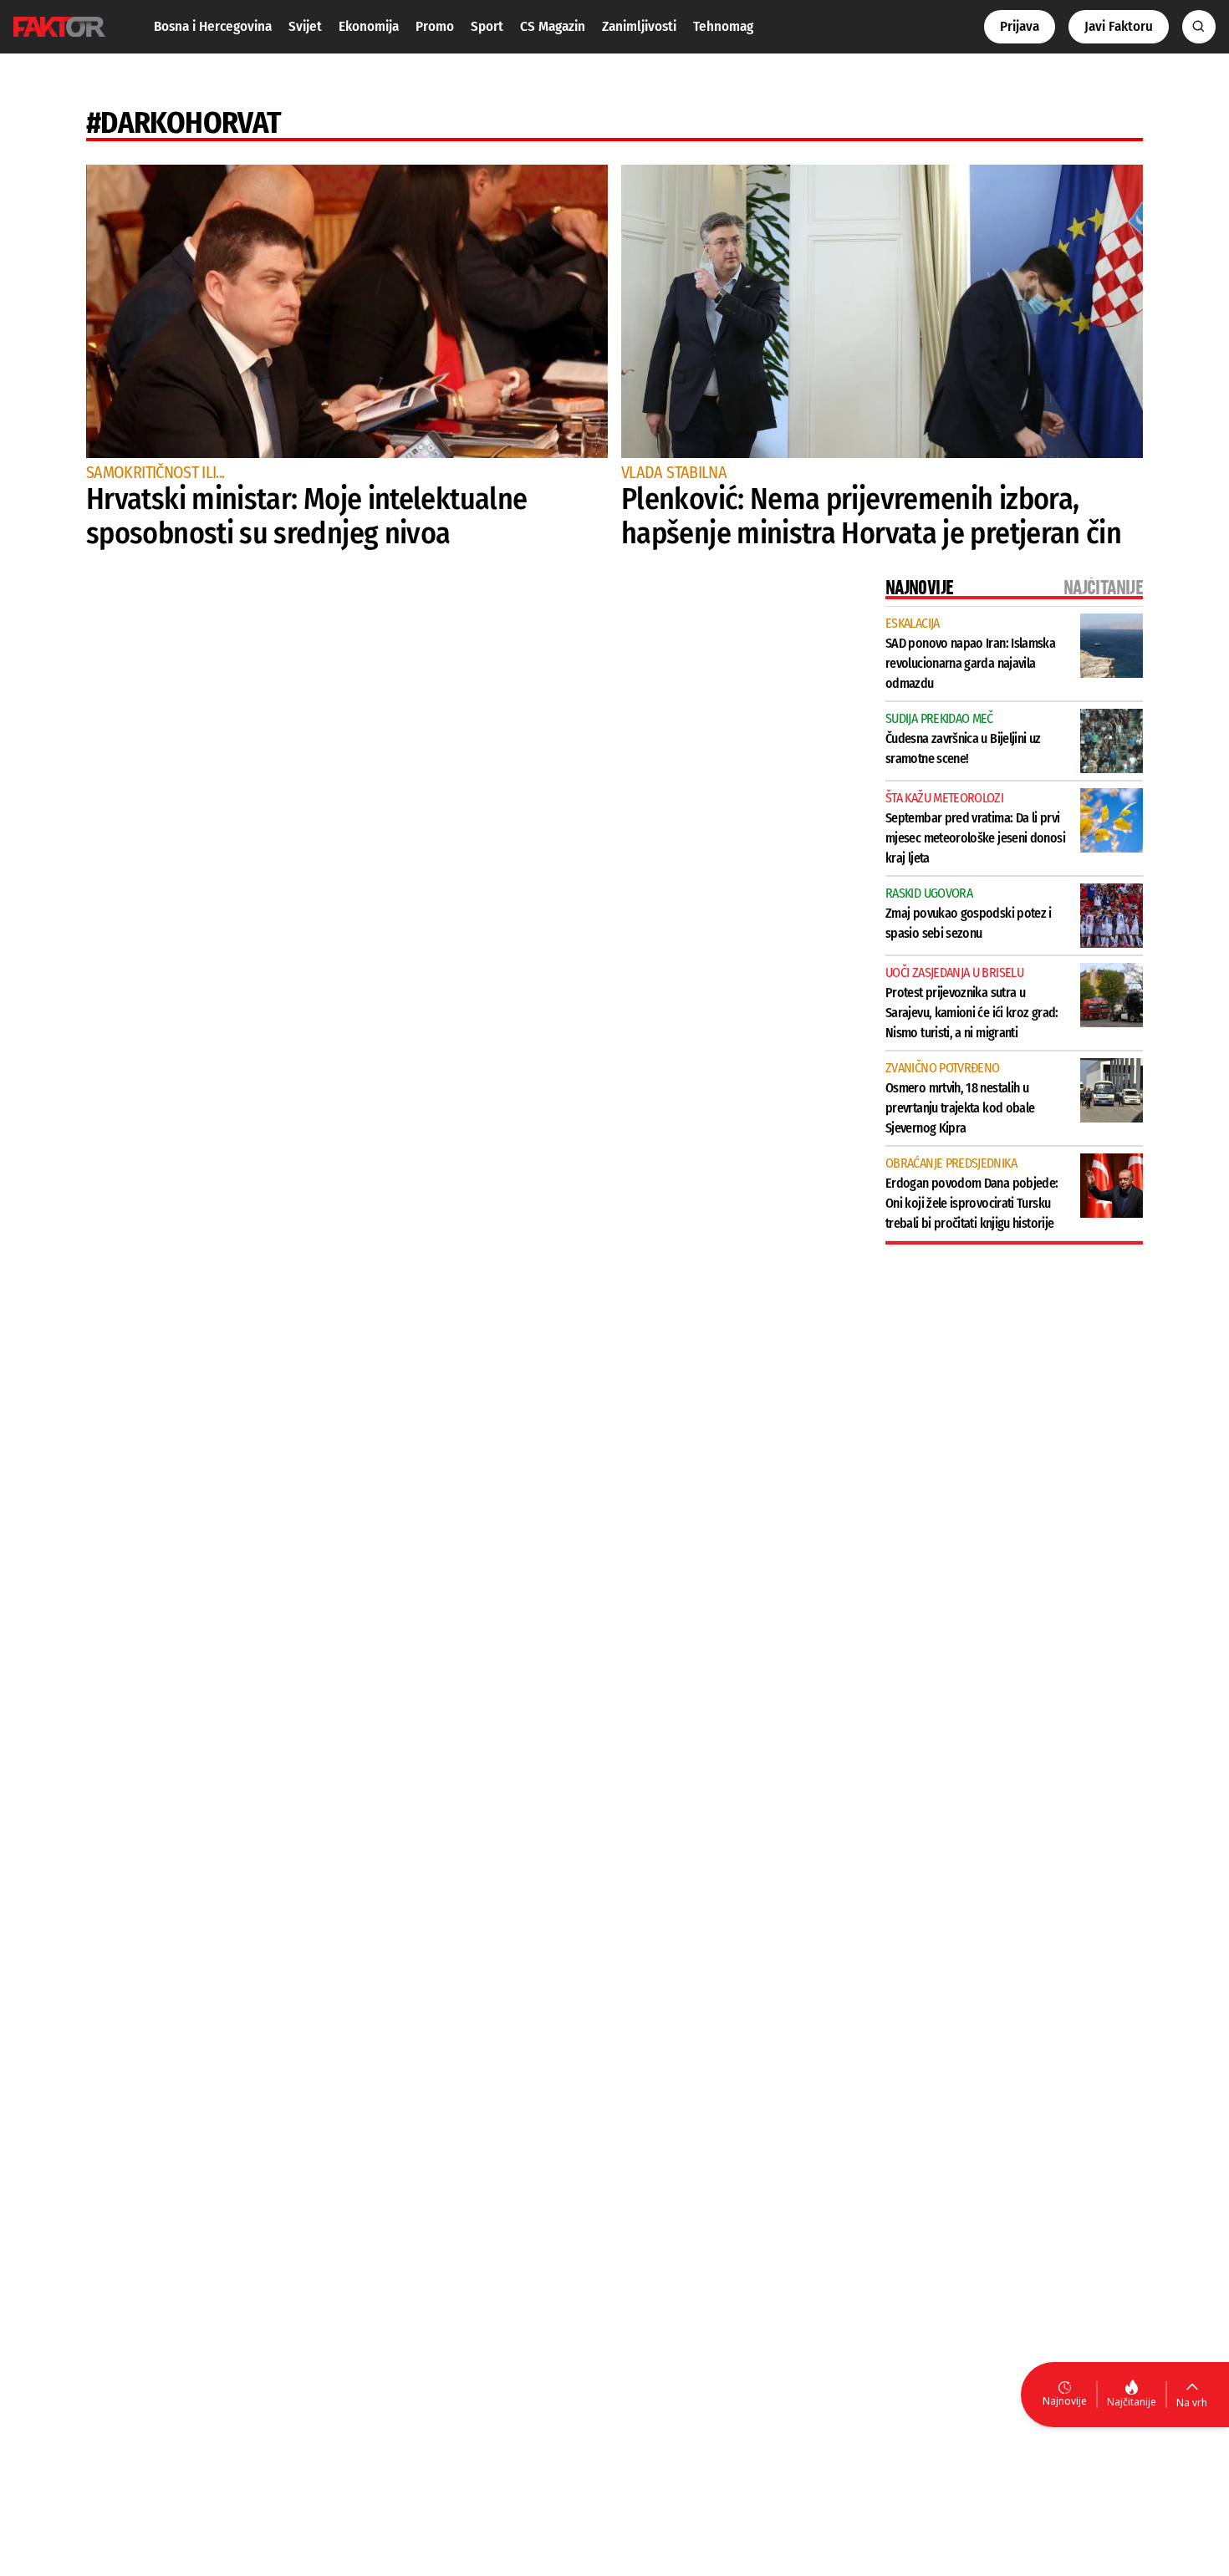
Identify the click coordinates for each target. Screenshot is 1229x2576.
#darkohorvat (184, 123)
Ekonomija (369, 26)
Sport (487, 26)
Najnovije (1065, 2401)
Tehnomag (723, 26)
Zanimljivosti (639, 26)
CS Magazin (553, 26)
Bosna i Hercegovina (213, 26)
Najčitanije (1132, 2402)
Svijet (305, 26)
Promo (435, 26)
